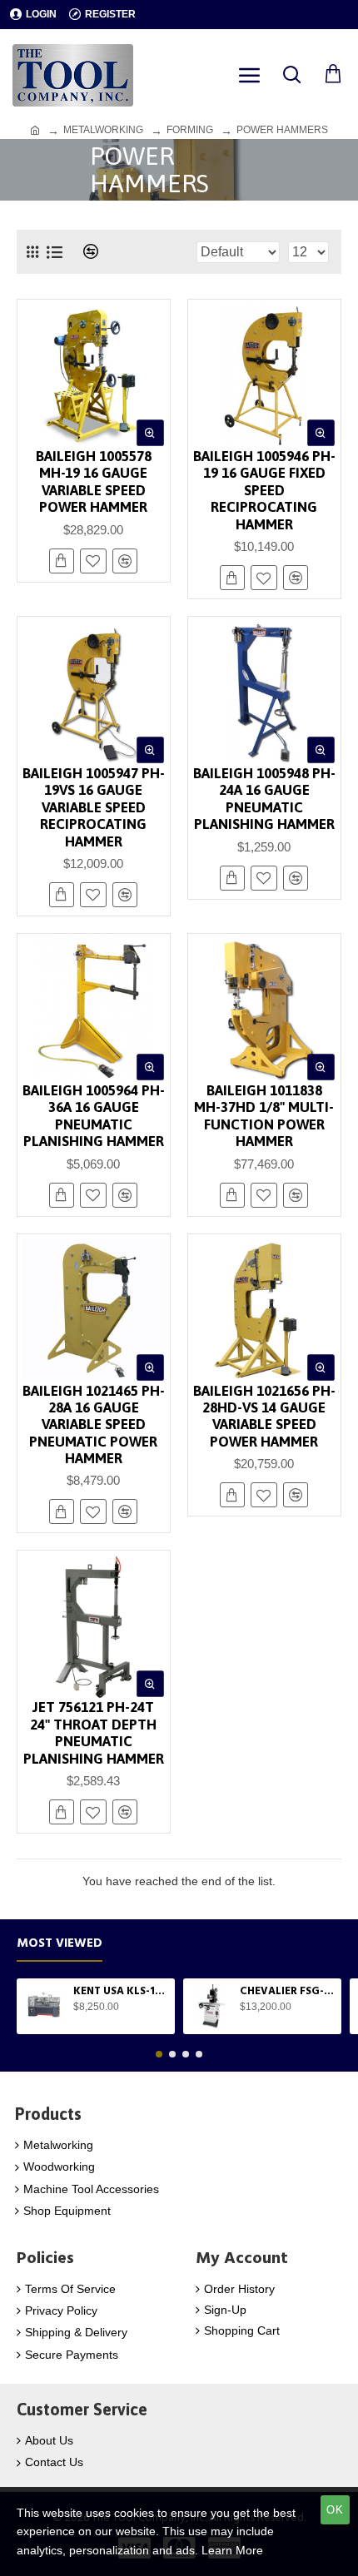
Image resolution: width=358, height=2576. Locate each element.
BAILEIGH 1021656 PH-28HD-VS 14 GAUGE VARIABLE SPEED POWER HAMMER (264, 1416)
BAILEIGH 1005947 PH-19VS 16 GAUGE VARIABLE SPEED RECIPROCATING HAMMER (94, 807)
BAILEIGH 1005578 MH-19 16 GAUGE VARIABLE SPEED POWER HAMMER (94, 481)
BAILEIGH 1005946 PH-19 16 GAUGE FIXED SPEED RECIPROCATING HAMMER (264, 490)
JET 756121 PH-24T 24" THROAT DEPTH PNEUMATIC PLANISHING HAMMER (94, 1732)
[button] (159, 2054)
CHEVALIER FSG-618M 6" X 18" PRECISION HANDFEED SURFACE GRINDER (288, 1991)
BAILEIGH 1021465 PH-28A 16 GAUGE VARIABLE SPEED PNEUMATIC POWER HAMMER (94, 1425)
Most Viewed (60, 1944)
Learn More (232, 2550)
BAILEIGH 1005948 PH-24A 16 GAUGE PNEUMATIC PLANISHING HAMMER (264, 799)
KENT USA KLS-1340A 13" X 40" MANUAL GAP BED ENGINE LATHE (121, 1991)
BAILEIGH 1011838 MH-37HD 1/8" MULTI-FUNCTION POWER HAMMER (264, 1116)
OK (335, 2510)
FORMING (190, 130)
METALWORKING (103, 130)
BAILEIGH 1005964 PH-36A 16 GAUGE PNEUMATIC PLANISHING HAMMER (94, 1116)
